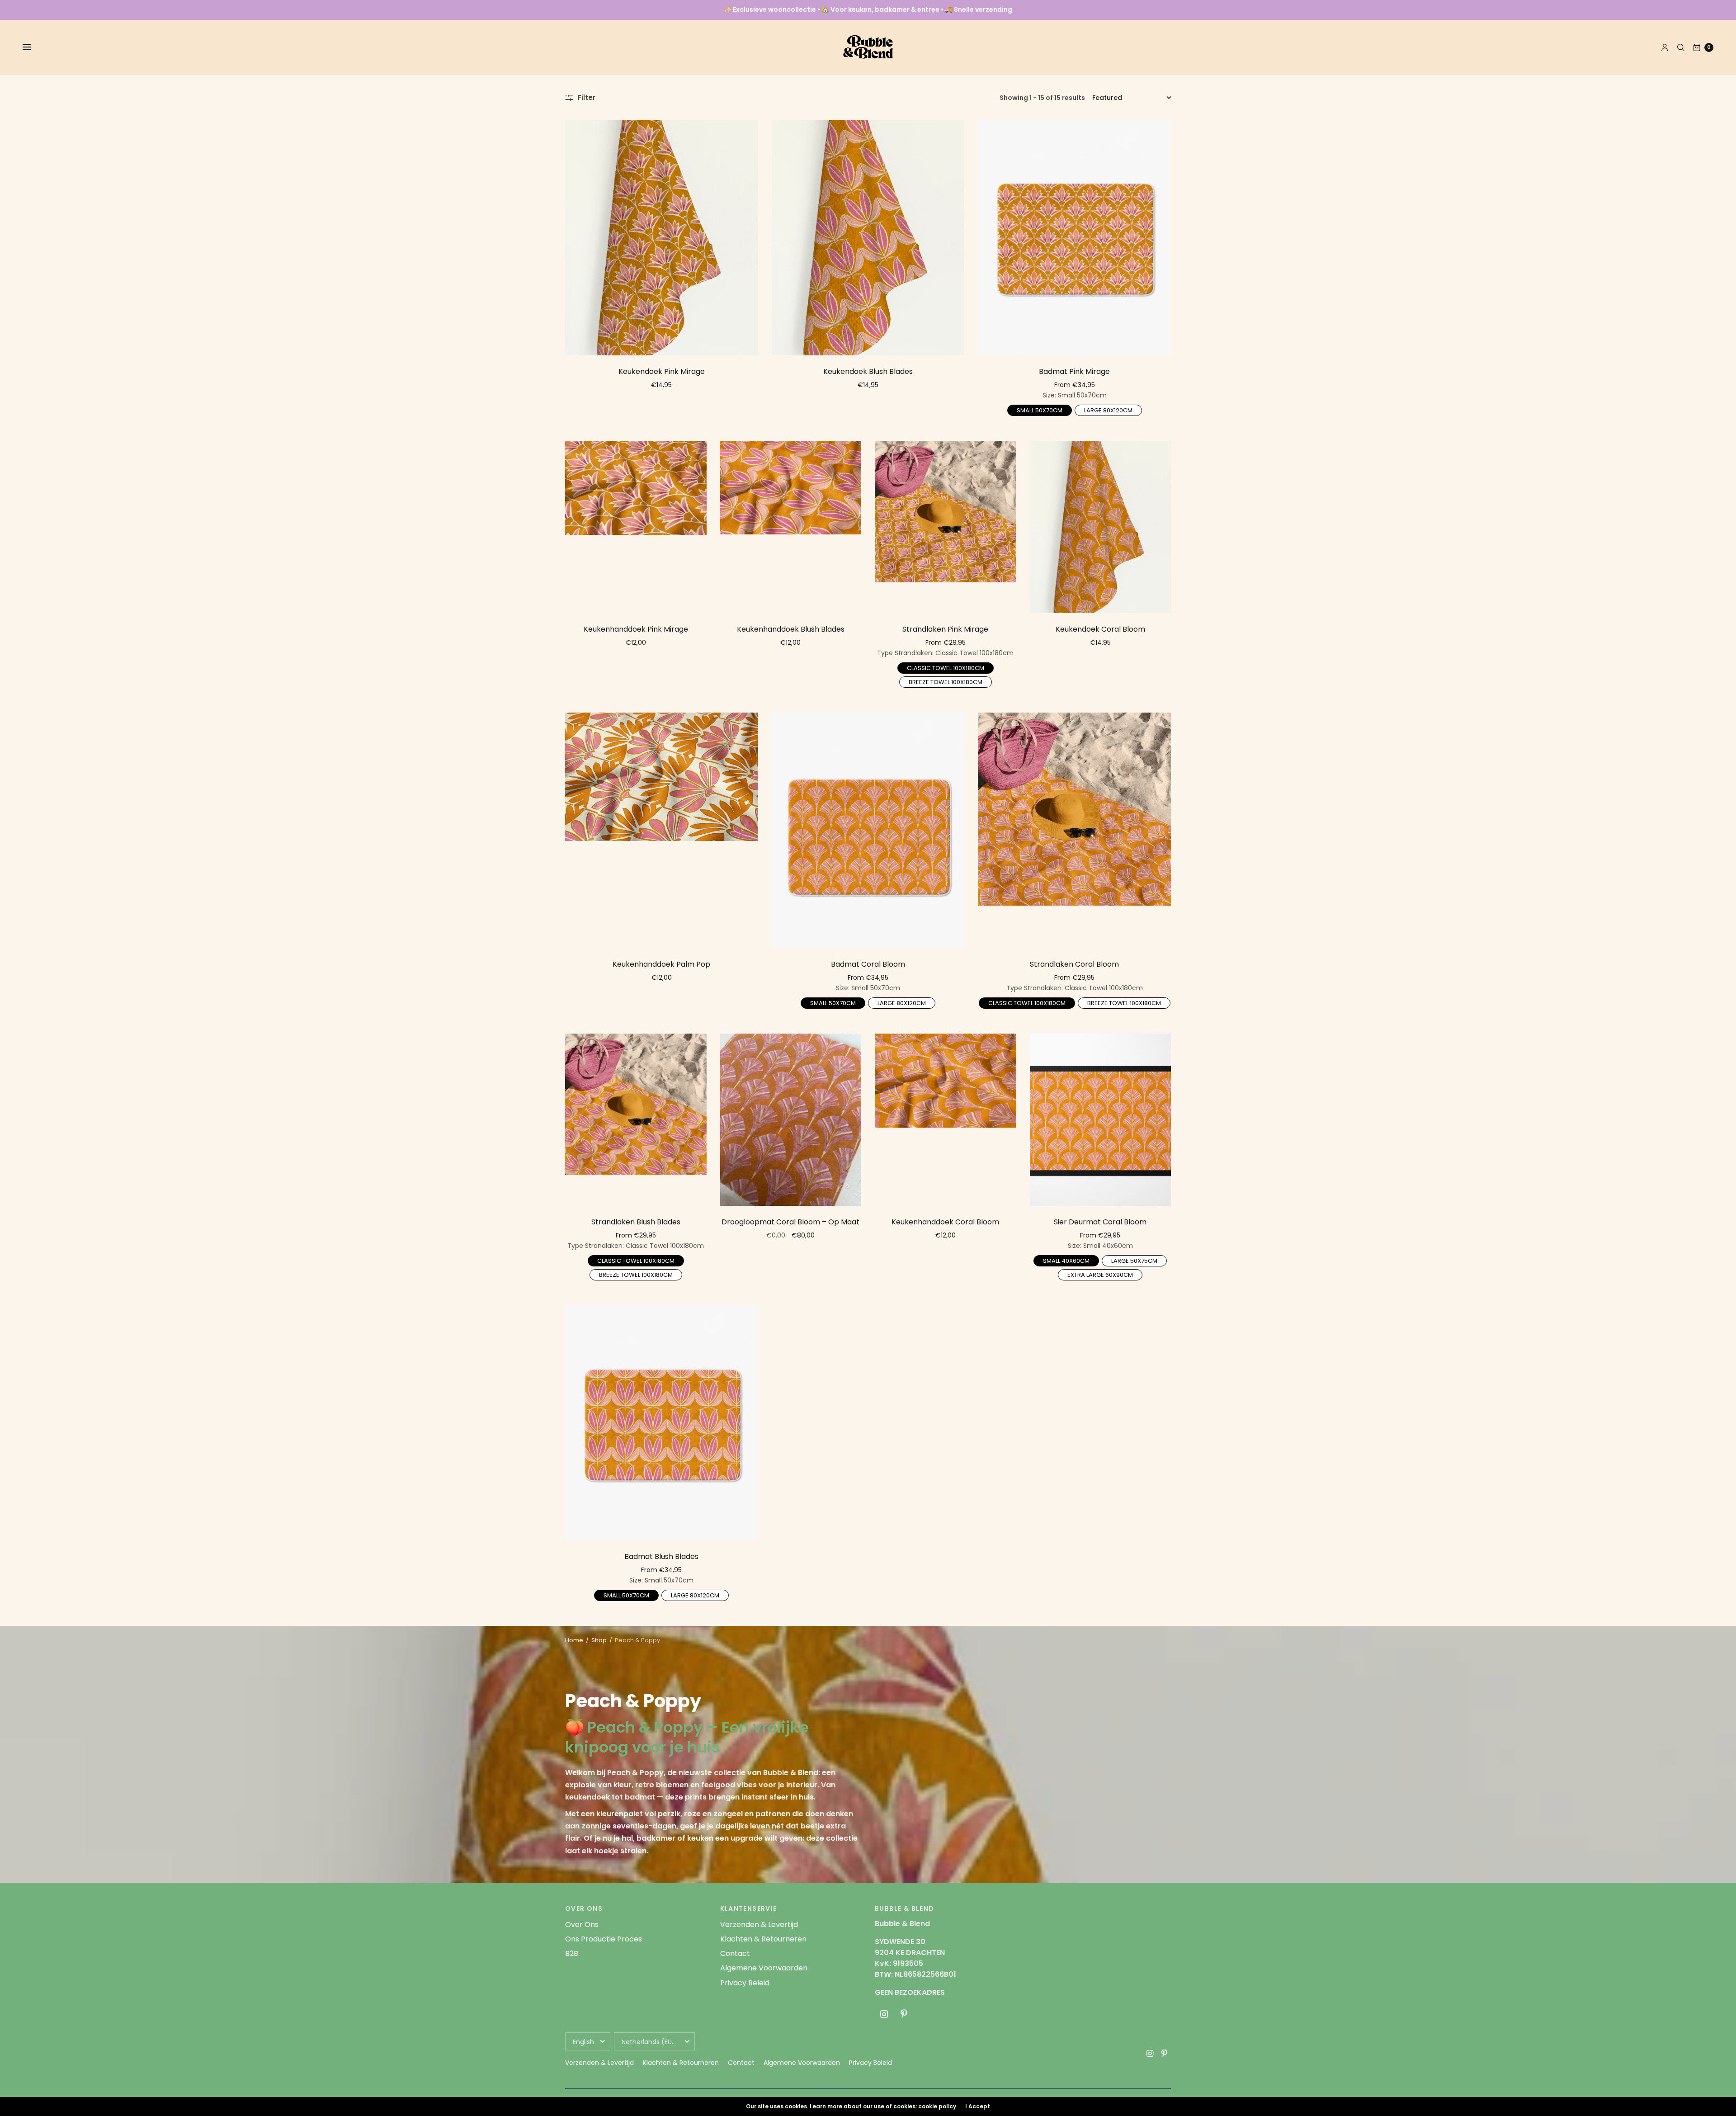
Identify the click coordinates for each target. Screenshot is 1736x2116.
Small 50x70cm (1039, 410)
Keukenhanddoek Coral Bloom (945, 1222)
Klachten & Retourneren (763, 1939)
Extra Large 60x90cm (1100, 1274)
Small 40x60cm (1066, 1260)
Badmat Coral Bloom (868, 964)
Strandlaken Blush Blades (636, 1222)
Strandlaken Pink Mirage (945, 629)
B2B (572, 1953)
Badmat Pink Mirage (1074, 371)
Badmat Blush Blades (661, 1556)
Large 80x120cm (1108, 410)
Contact (735, 1953)
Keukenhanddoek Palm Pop (661, 964)
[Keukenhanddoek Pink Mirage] (636, 527)
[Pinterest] (904, 2014)
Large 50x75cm (1135, 1260)
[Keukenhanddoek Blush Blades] (791, 527)
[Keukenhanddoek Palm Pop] (662, 830)
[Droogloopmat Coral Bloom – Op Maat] (791, 1120)
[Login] (1665, 47)
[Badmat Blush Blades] (662, 1423)
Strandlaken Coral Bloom (1074, 964)
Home (574, 1640)
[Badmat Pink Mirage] (1074, 238)
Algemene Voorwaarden (764, 1968)
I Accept (978, 2107)
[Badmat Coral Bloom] (868, 830)
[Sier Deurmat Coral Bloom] (1101, 1120)
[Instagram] (884, 2014)
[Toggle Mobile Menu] (33, 47)
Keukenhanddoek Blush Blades (791, 629)
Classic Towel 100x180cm (946, 667)
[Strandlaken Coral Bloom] (1074, 830)
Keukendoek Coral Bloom (1100, 629)
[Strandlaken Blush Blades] (636, 1120)
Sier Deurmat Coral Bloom (1100, 1222)
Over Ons (582, 1925)
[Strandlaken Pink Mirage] (946, 527)
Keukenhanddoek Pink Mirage (636, 629)
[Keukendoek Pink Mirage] (662, 238)
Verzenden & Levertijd (759, 1925)
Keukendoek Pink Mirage (662, 371)
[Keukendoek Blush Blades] (868, 238)
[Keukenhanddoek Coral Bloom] (946, 1120)
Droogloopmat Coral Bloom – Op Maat (790, 1222)
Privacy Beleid (745, 1983)
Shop (599, 1640)
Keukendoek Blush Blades (868, 371)
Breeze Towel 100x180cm (946, 681)
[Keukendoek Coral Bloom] (1101, 527)
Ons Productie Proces (604, 1939)
